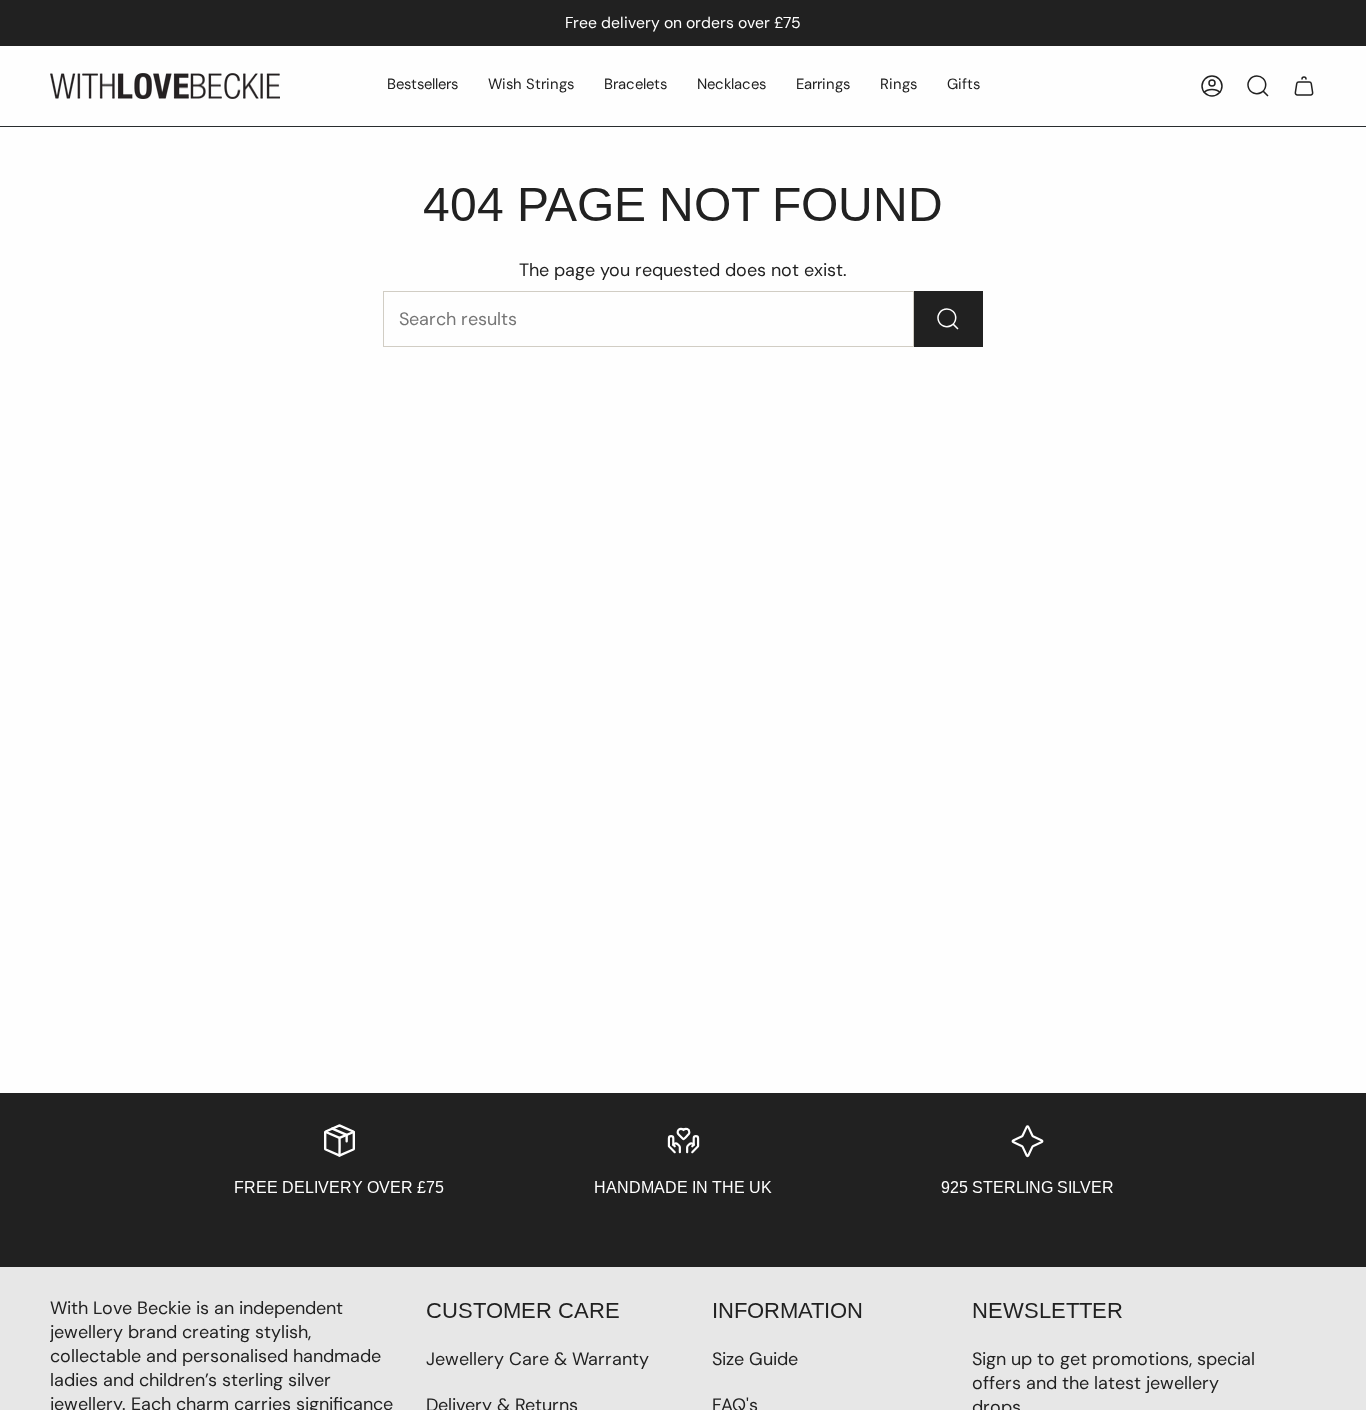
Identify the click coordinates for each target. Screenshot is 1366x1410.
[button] (422, 86)
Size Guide (755, 1359)
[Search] (948, 319)
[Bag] (1304, 86)
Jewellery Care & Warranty (537, 1359)
